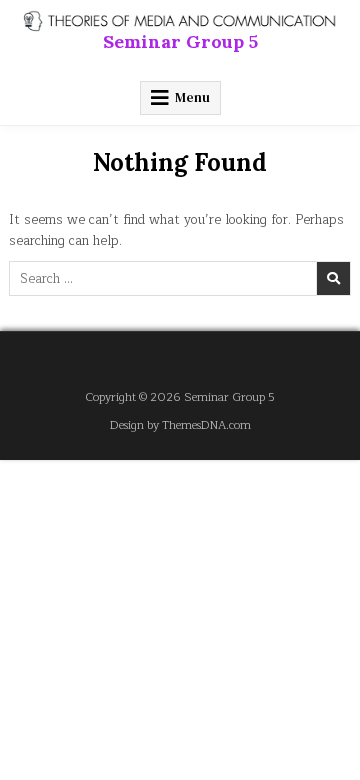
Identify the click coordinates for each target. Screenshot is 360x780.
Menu (192, 97)
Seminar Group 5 (180, 41)
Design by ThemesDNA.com (180, 425)
